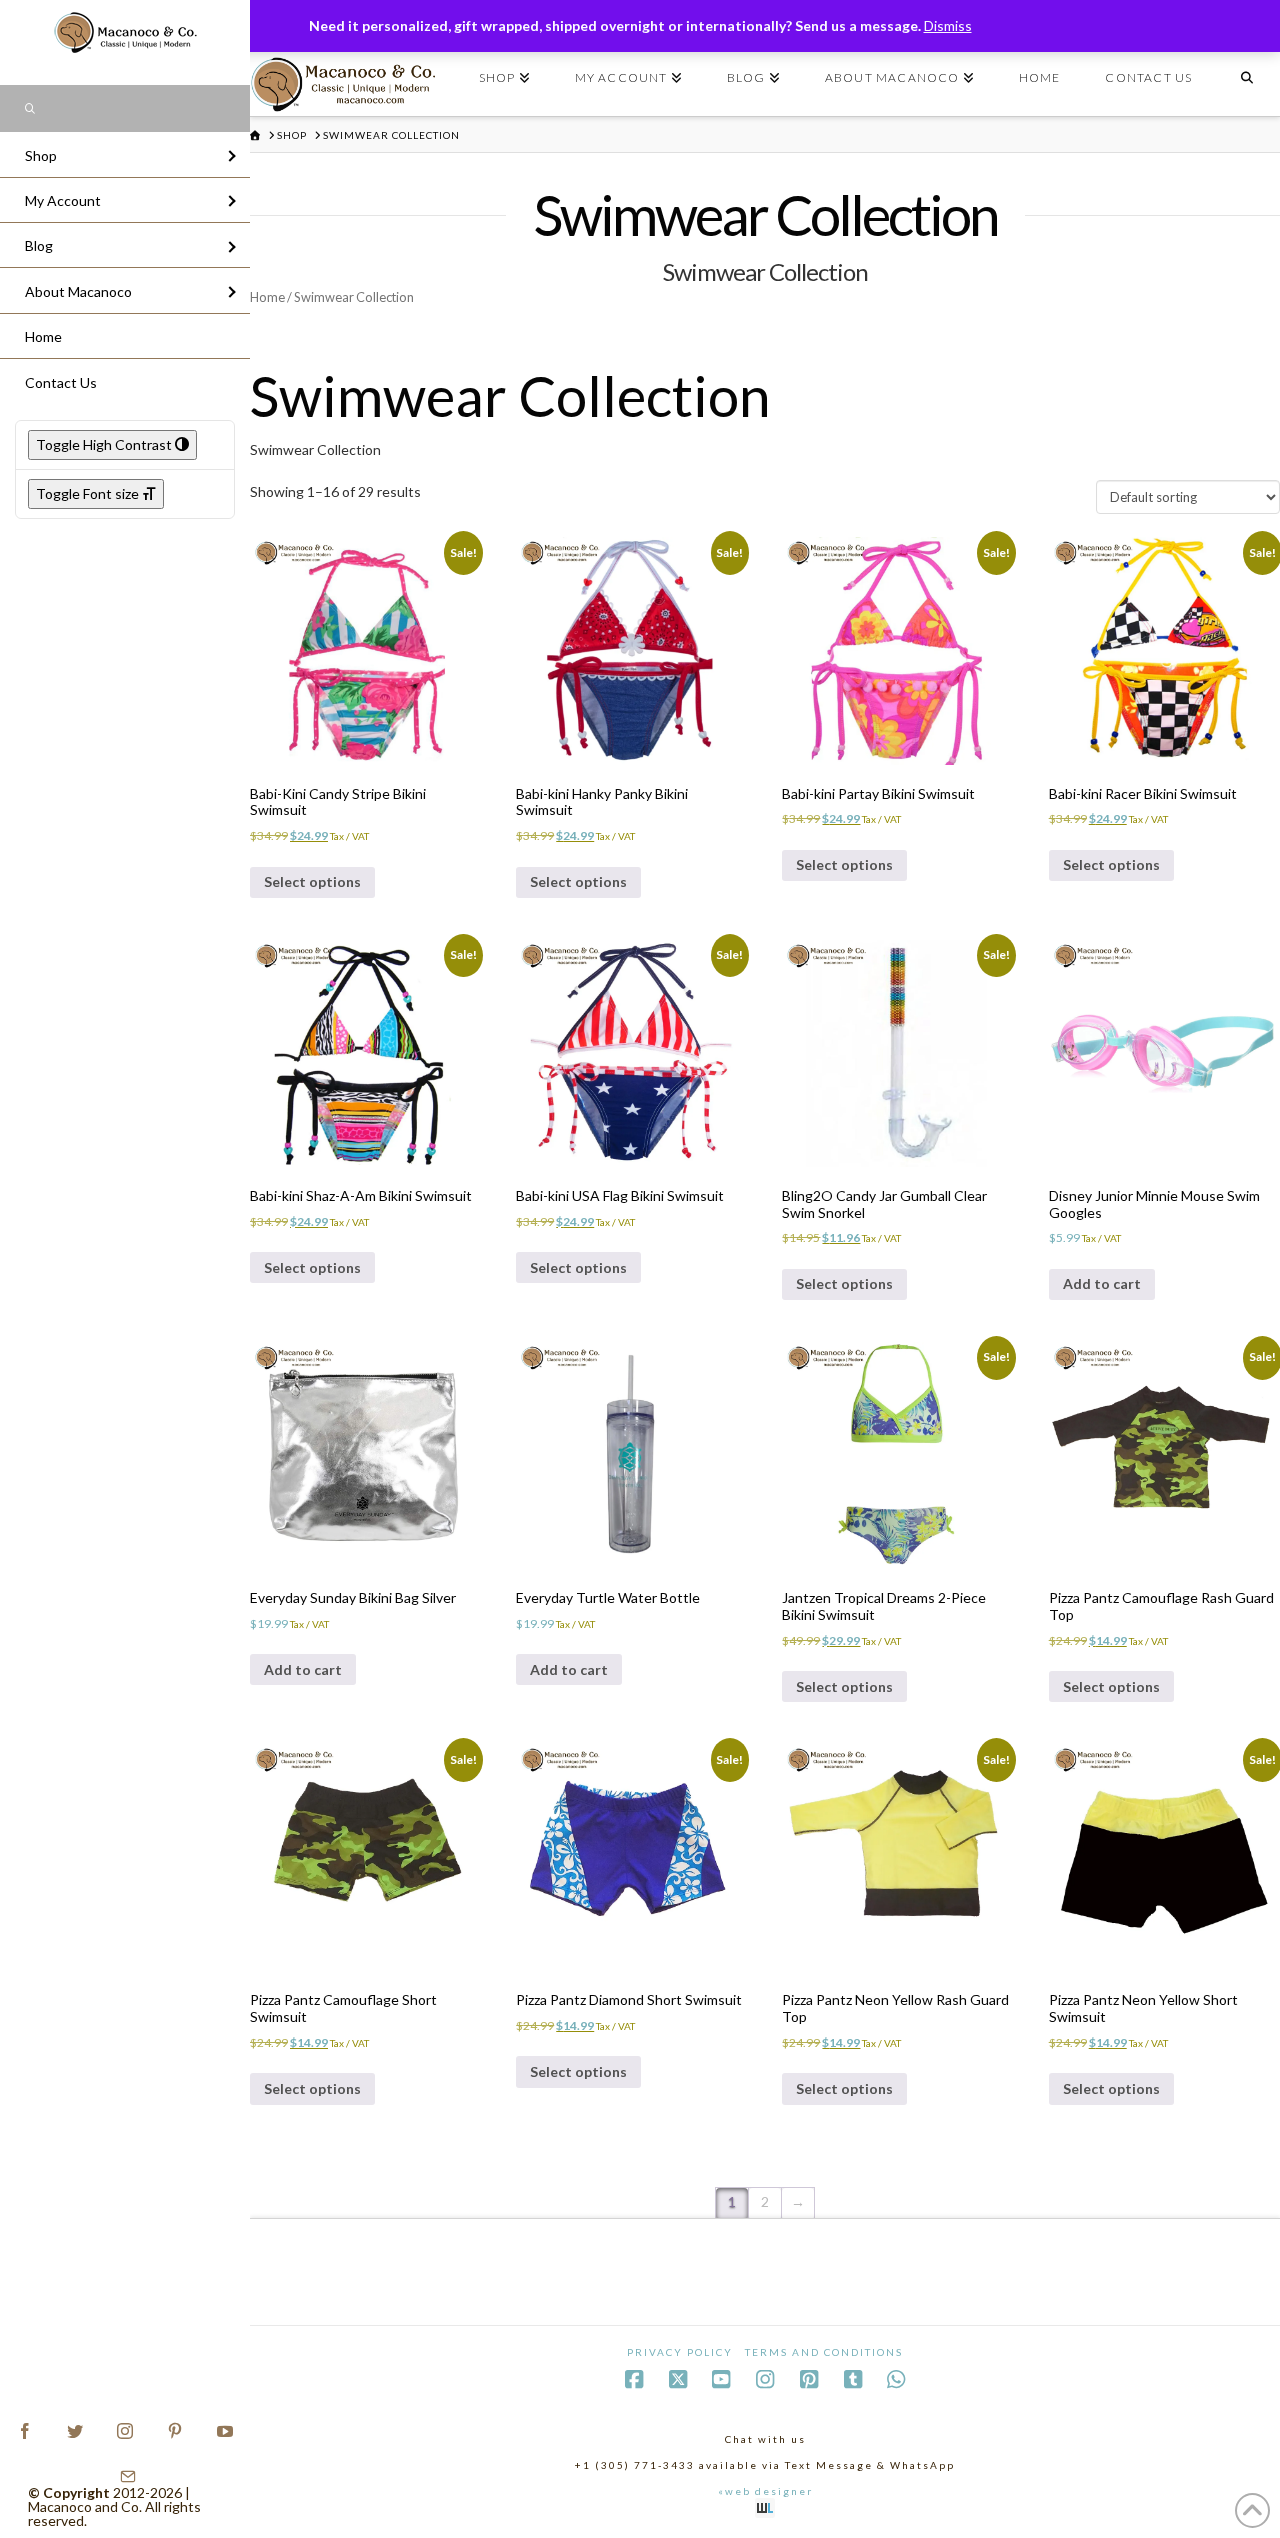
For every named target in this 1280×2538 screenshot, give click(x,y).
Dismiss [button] (948, 25)
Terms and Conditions (824, 2352)
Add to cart (1102, 1283)
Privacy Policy (680, 2352)
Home (267, 297)
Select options (312, 881)
